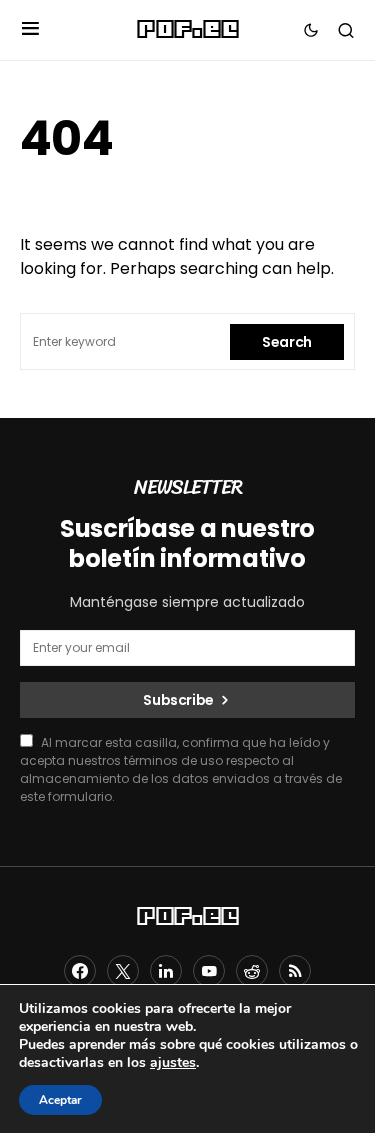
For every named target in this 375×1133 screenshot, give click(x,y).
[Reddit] (252, 971)
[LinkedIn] (166, 971)
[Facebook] (80, 971)
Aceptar (60, 1100)
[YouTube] (209, 971)
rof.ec (187, 30)
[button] (30, 30)
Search (287, 342)
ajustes (173, 1063)
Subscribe (178, 700)
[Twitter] (123, 971)
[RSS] (295, 971)
